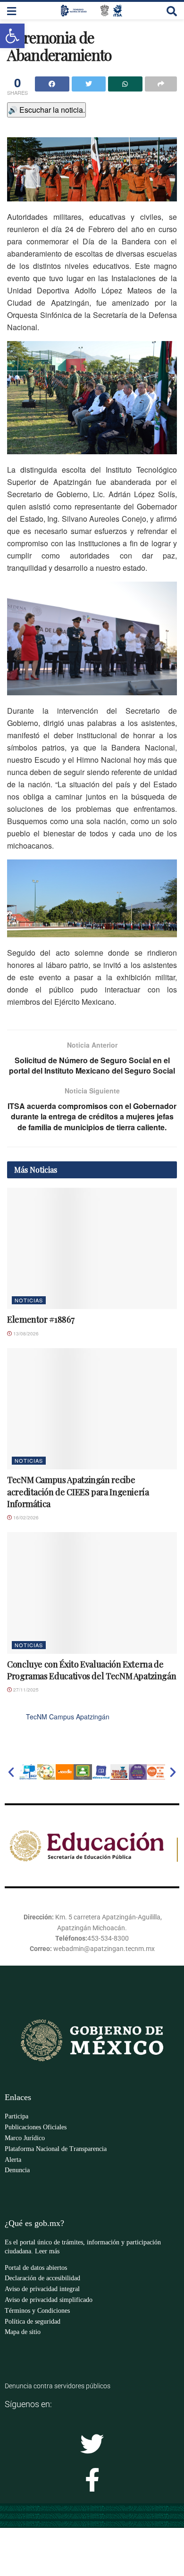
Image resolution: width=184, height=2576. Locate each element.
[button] (11, 1772)
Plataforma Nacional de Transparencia (56, 2149)
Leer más (47, 2251)
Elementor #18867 (41, 1319)
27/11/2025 (25, 1690)
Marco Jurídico (25, 2138)
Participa (17, 2116)
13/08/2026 (25, 1334)
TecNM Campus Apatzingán (68, 1717)
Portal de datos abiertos (36, 2268)
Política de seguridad (33, 2322)
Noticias (29, 1300)
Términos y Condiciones (37, 2311)
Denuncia (17, 2170)
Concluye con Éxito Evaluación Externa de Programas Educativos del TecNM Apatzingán (92, 1670)
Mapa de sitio (23, 2332)
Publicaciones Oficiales (36, 2127)
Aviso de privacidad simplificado (49, 2300)
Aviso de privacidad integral (42, 2289)
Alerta (13, 2160)
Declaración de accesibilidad (42, 2278)
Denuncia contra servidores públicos (58, 2386)
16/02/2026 (25, 1517)
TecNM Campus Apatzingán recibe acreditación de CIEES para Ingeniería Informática (78, 1492)
